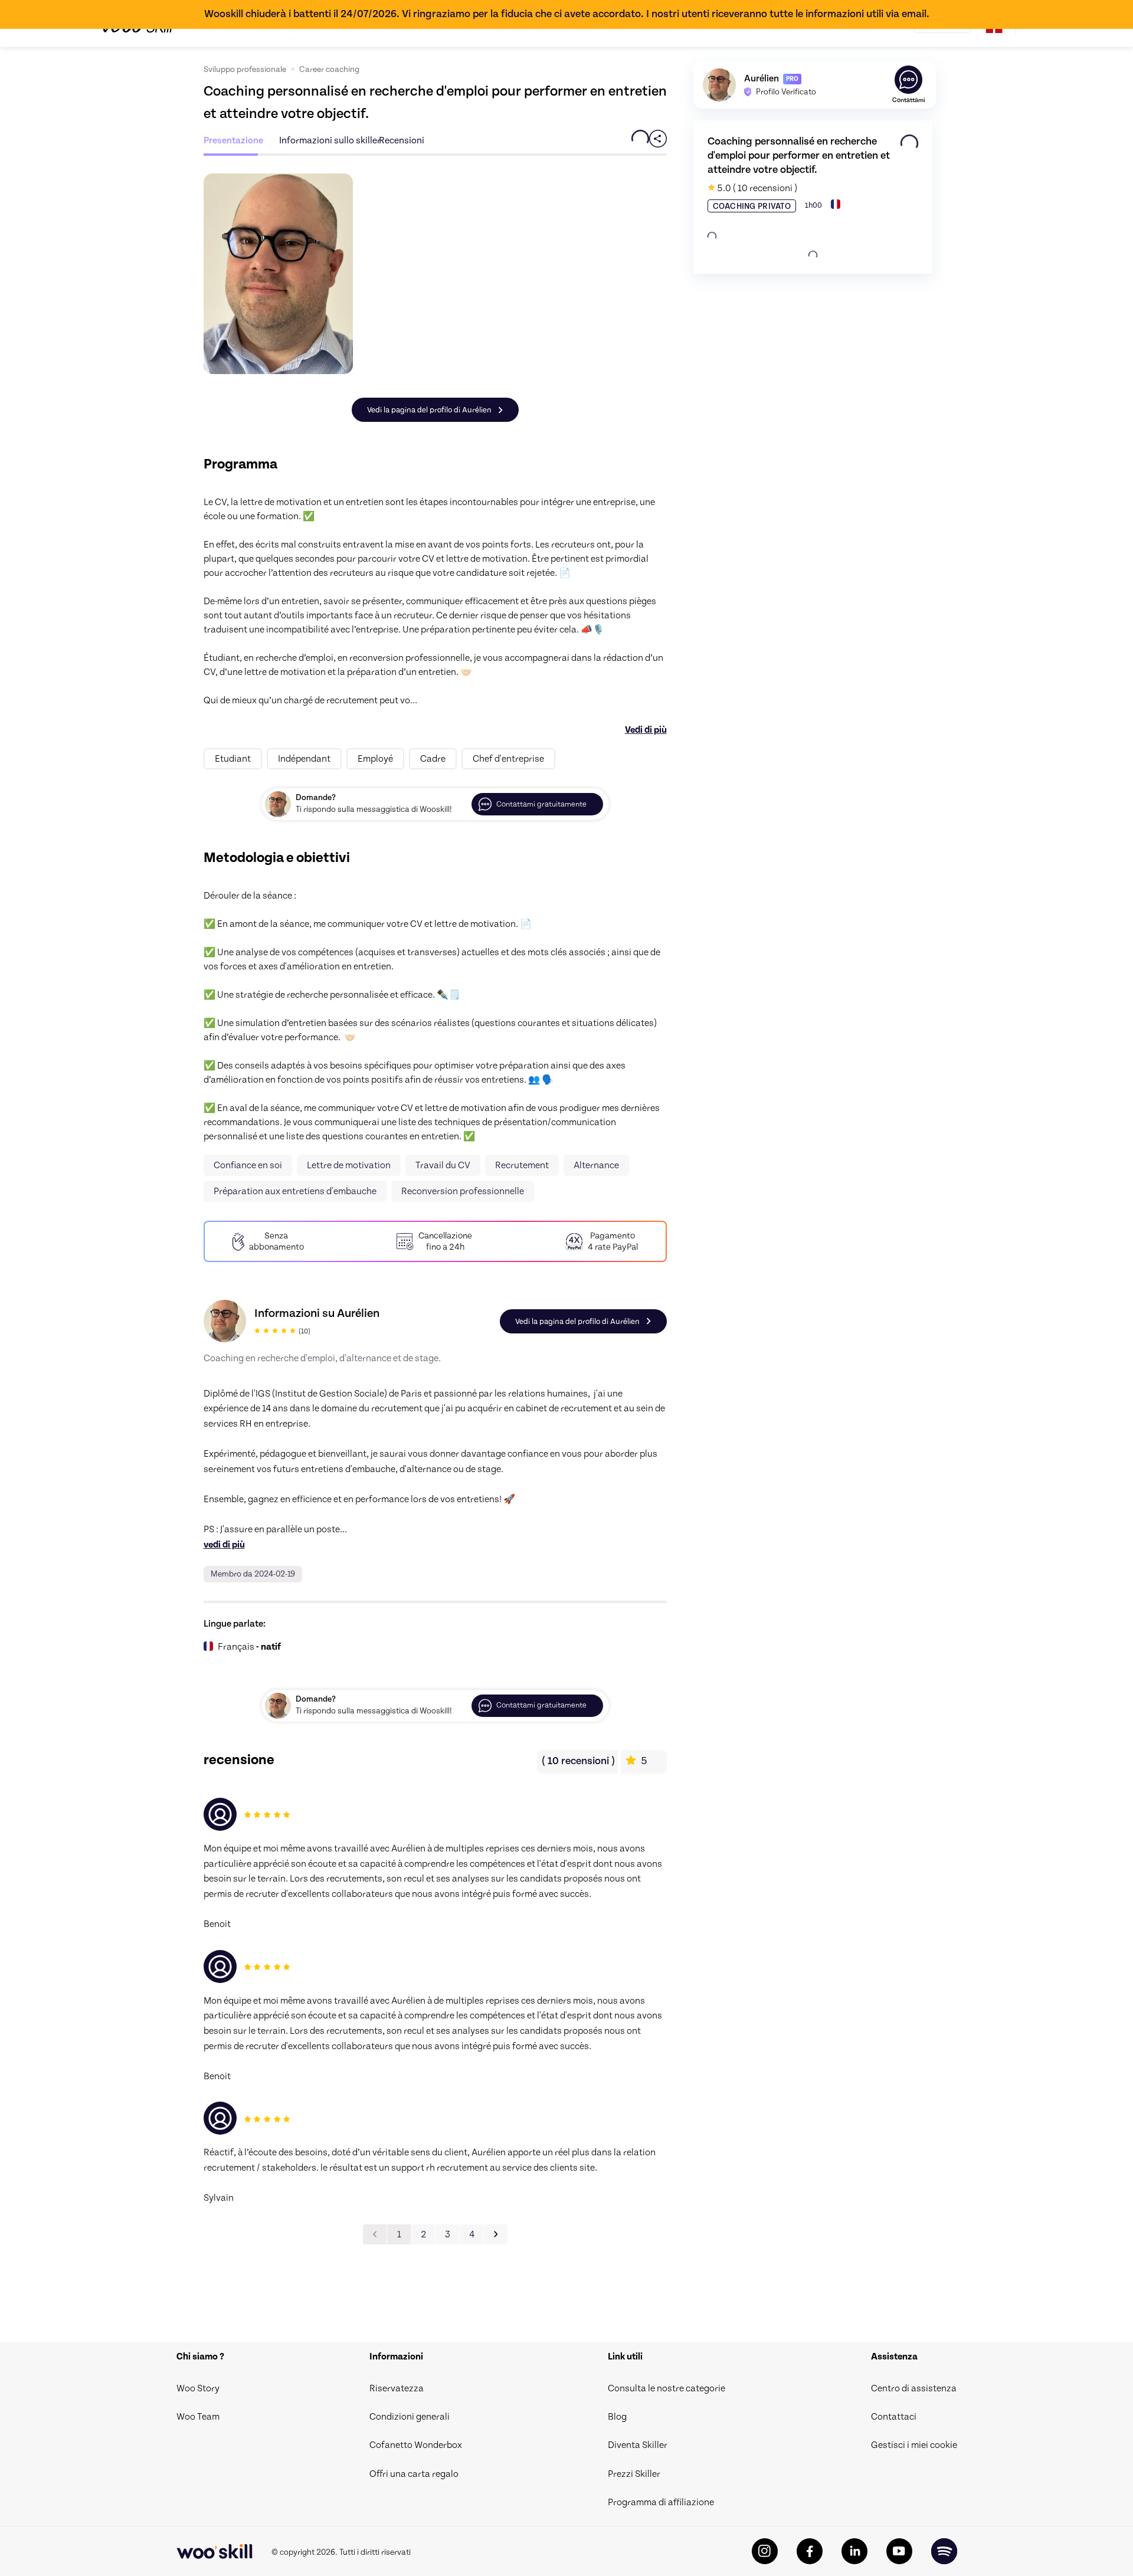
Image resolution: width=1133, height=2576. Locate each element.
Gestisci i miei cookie (914, 2445)
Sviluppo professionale (245, 70)
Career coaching (329, 70)
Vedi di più (646, 730)
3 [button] (448, 2234)
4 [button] (472, 2234)
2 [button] (423, 2234)
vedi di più (224, 1545)
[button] (496, 2234)
